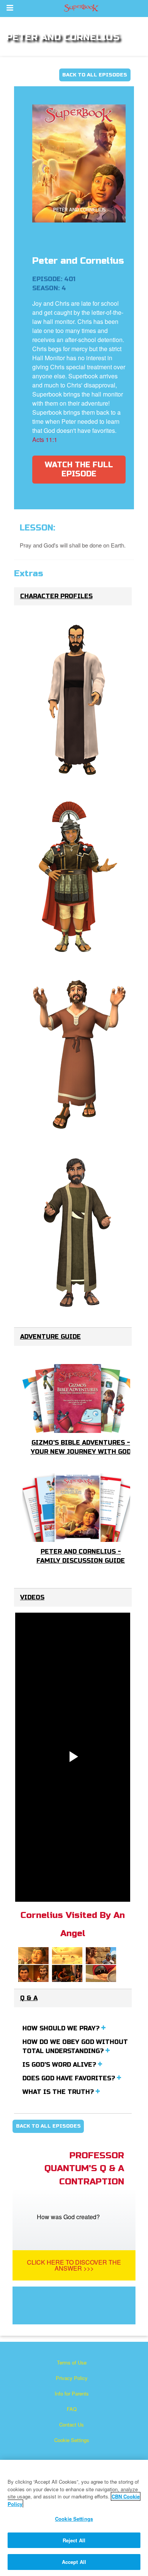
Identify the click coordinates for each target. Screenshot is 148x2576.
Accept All (74, 2562)
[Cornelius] (78, 878)
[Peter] (78, 1055)
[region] (74, 2518)
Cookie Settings (72, 2440)
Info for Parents (72, 2393)
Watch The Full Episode (79, 469)
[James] (78, 700)
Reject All (74, 2540)
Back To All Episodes (95, 75)
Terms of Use (72, 2362)
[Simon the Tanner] (78, 1233)
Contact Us (72, 2424)
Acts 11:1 (45, 439)
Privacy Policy (72, 2378)
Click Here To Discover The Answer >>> (74, 2265)
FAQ (72, 2409)
